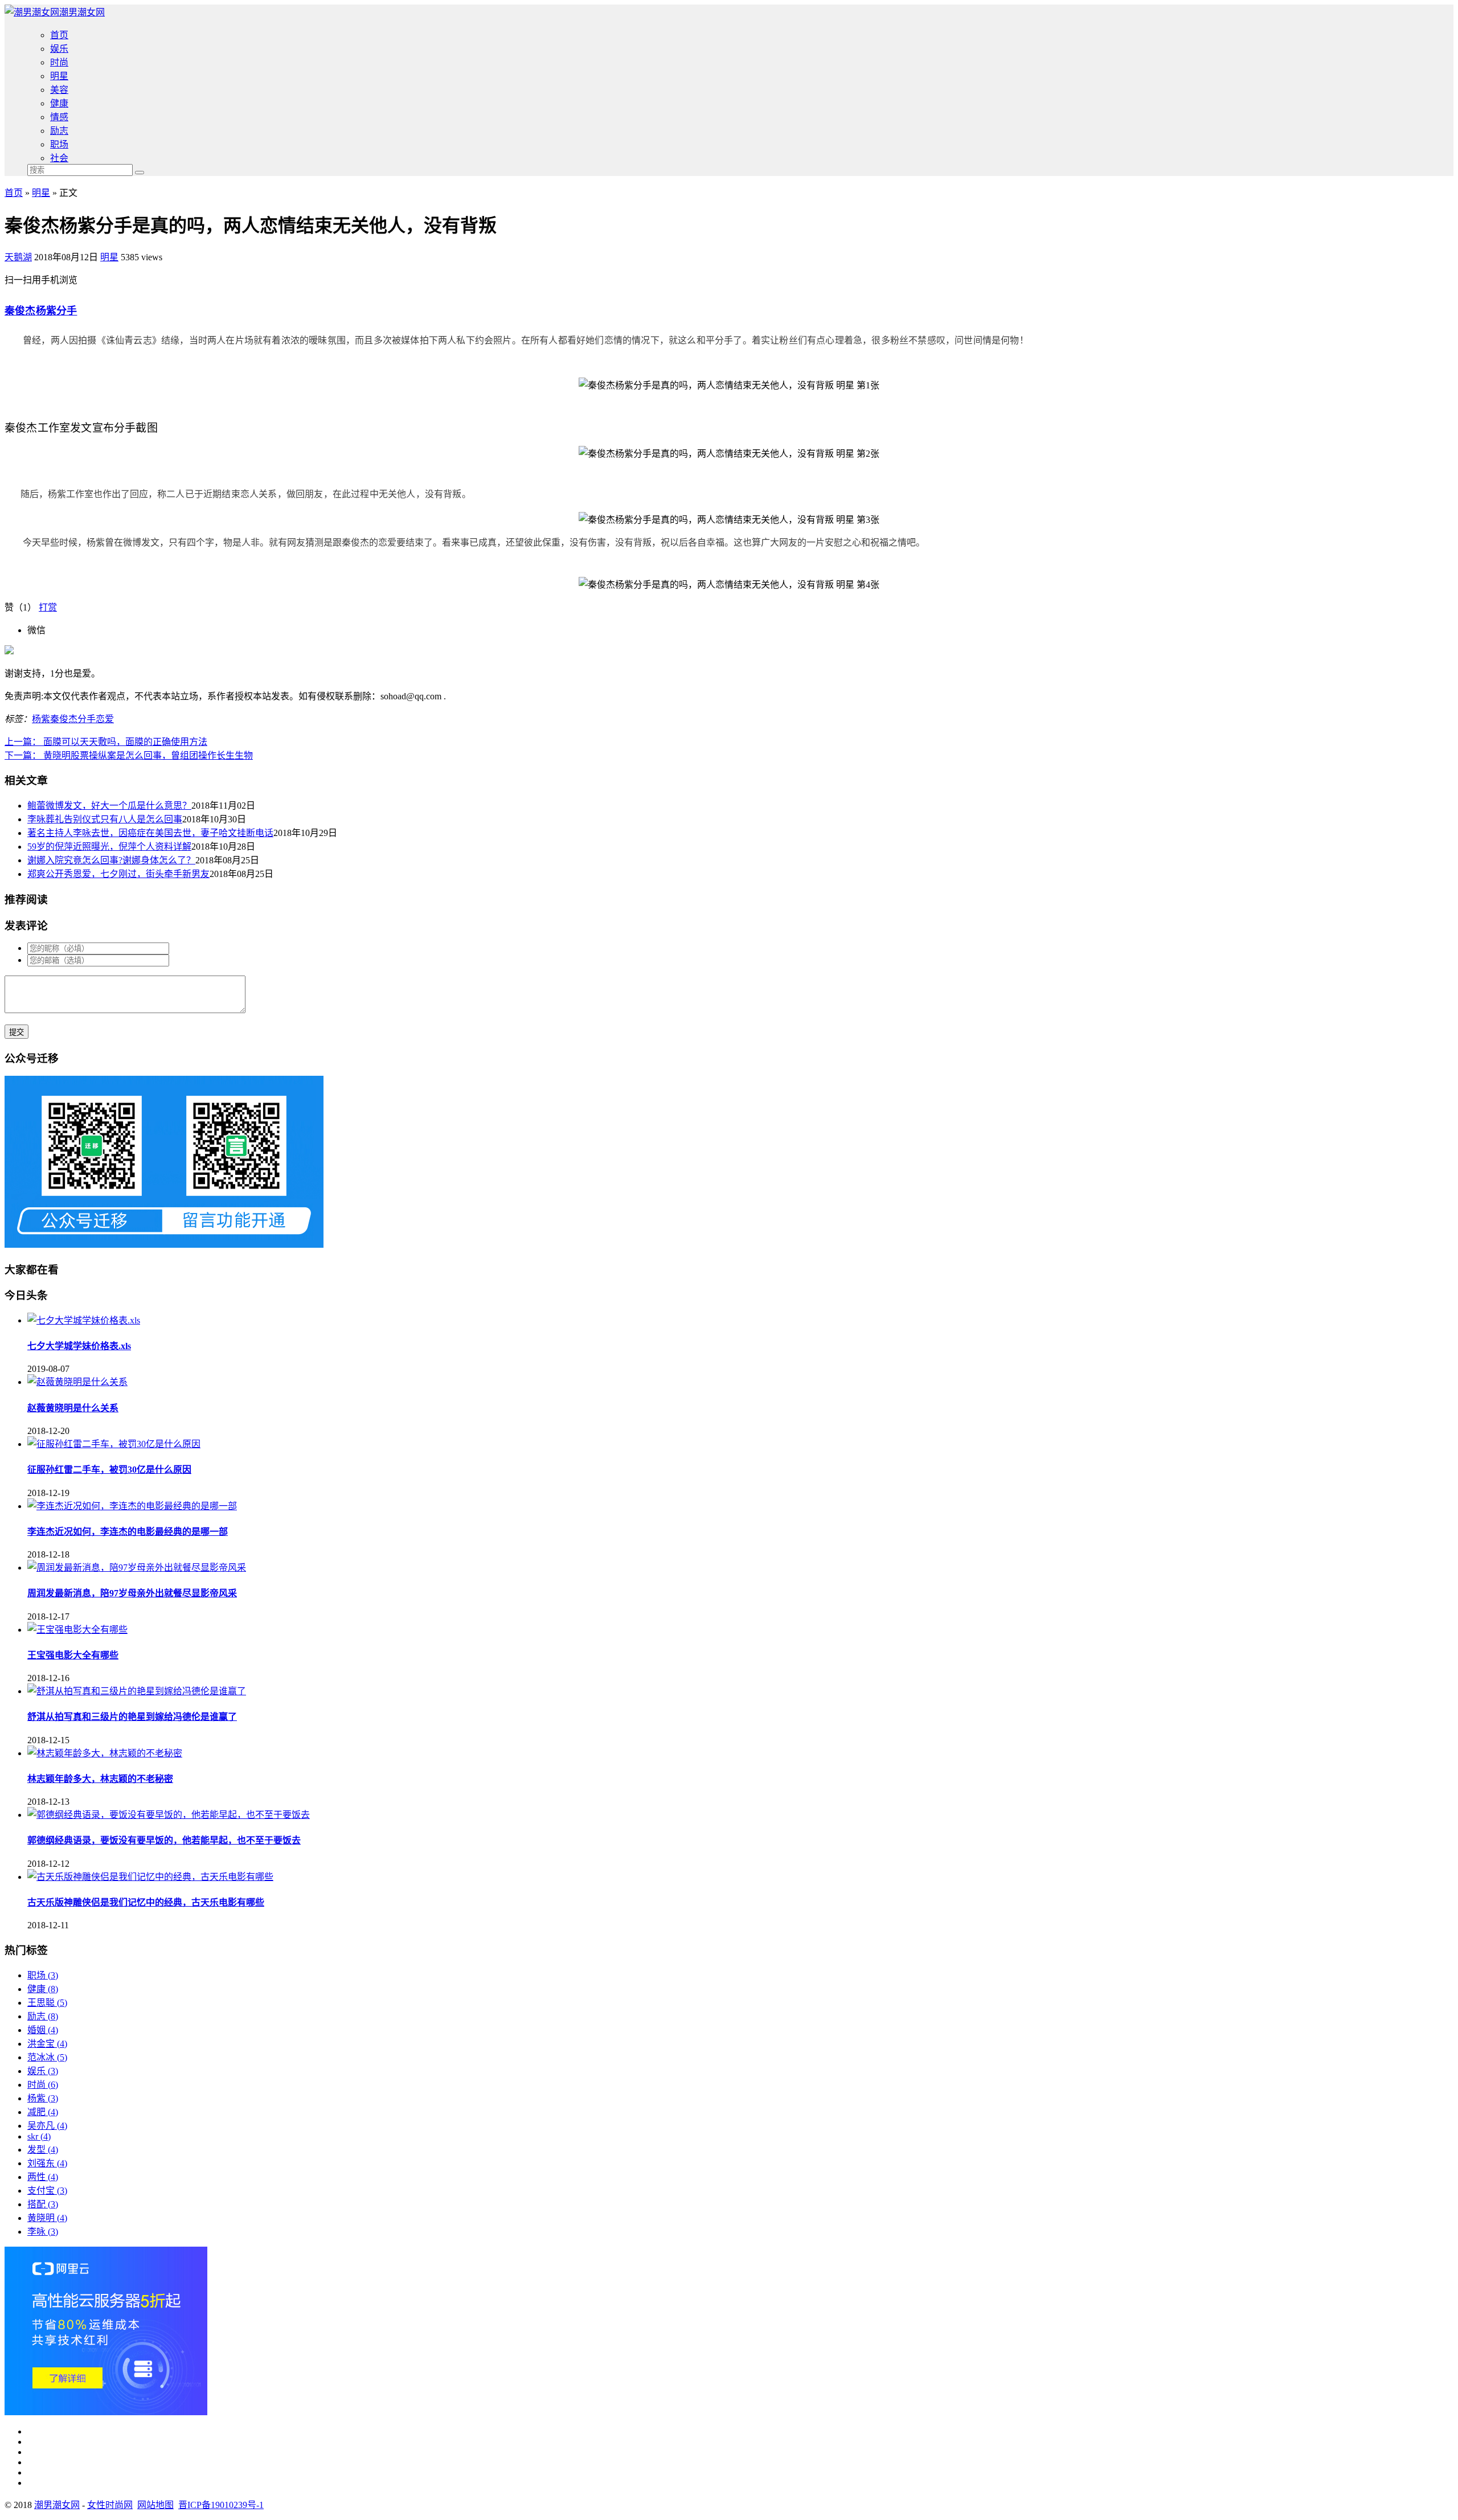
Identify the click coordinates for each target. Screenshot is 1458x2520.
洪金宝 (47, 2044)
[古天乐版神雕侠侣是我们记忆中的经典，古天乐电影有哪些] (150, 1877)
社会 (59, 158)
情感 (59, 117)
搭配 (43, 2204)
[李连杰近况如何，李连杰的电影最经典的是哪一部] (132, 1506)
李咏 (43, 2232)
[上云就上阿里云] (106, 2412)
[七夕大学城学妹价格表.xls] (84, 1320)
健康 (59, 103)
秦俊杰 (20, 311)
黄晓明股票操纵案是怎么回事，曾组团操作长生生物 (129, 755)
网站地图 (155, 2505)
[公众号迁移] (164, 1245)
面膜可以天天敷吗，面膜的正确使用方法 (106, 742)
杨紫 (46, 311)
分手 (67, 311)
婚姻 (43, 2030)
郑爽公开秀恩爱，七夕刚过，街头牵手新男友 (118, 874)
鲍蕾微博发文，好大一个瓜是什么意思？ (109, 806)
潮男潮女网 (82, 12)
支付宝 (47, 2191)
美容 (59, 90)
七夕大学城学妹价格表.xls (79, 1346)
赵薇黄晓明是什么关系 (73, 1408)
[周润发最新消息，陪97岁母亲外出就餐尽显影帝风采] (137, 1568)
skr (39, 2136)
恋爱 (105, 719)
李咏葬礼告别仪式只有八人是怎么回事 (105, 819)
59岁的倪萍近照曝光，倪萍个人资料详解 (109, 847)
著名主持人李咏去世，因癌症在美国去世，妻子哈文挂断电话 (150, 833)
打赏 (48, 607)
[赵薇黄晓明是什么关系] (77, 1382)
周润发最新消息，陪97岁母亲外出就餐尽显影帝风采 (132, 1593)
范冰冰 (47, 2057)
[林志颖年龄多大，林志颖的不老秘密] (105, 1753)
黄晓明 (47, 2218)
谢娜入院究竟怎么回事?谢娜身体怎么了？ (111, 860)
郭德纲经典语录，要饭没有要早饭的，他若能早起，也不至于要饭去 (164, 1840)
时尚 (59, 62)
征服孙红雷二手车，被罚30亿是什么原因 (109, 1470)
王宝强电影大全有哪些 (73, 1655)
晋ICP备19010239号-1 (221, 2505)
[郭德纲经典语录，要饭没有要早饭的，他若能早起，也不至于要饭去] (169, 1815)
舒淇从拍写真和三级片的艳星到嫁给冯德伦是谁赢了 (132, 1717)
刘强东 (47, 2163)
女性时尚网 (110, 2505)
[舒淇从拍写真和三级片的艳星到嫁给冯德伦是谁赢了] (137, 1691)
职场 (59, 144)
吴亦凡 (47, 2126)
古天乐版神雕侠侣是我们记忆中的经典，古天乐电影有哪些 (146, 1902)
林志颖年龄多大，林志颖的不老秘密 (100, 1779)
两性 (43, 2177)
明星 (59, 76)
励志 (59, 131)
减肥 (43, 2112)
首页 (59, 35)
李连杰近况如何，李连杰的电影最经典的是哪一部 (128, 1532)
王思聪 (47, 2003)
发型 (43, 2150)
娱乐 (59, 49)
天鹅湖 (18, 257)
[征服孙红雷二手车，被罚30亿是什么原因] (114, 1444)
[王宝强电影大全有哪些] (77, 1630)
